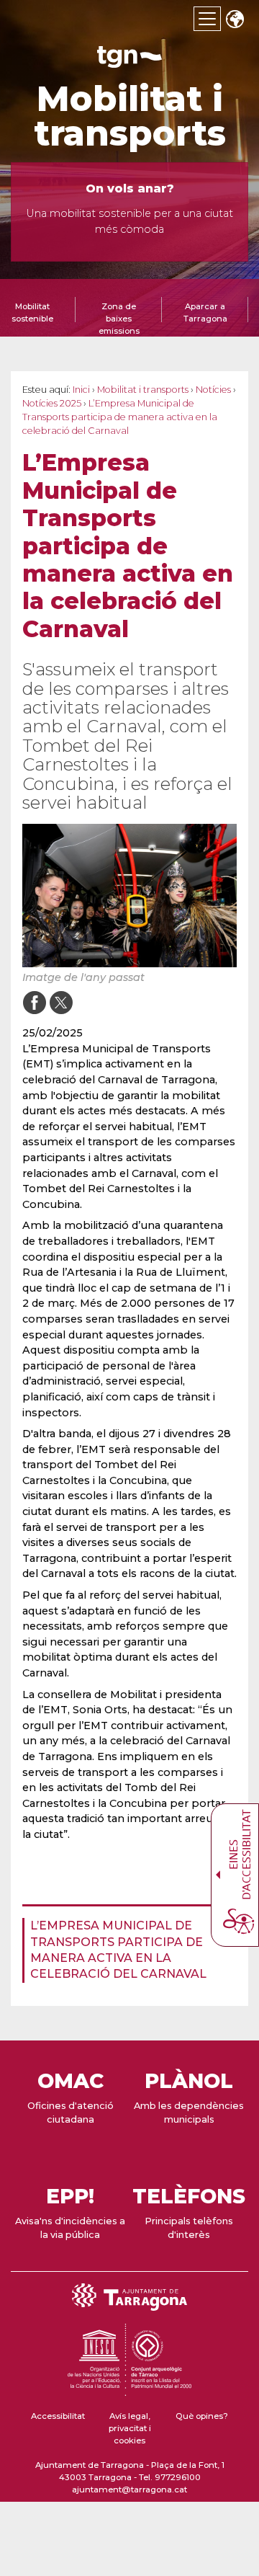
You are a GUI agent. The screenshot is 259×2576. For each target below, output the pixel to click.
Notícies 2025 (52, 403)
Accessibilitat (58, 2416)
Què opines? (202, 2416)
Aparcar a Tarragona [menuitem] (205, 312)
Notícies (213, 390)
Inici (81, 390)
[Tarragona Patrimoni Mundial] (129, 2389)
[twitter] (61, 1003)
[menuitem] (125, 1950)
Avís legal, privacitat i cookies (130, 2429)
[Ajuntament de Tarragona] (129, 61)
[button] (235, 21)
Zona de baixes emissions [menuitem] (119, 319)
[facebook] (34, 1003)
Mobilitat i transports (130, 116)
